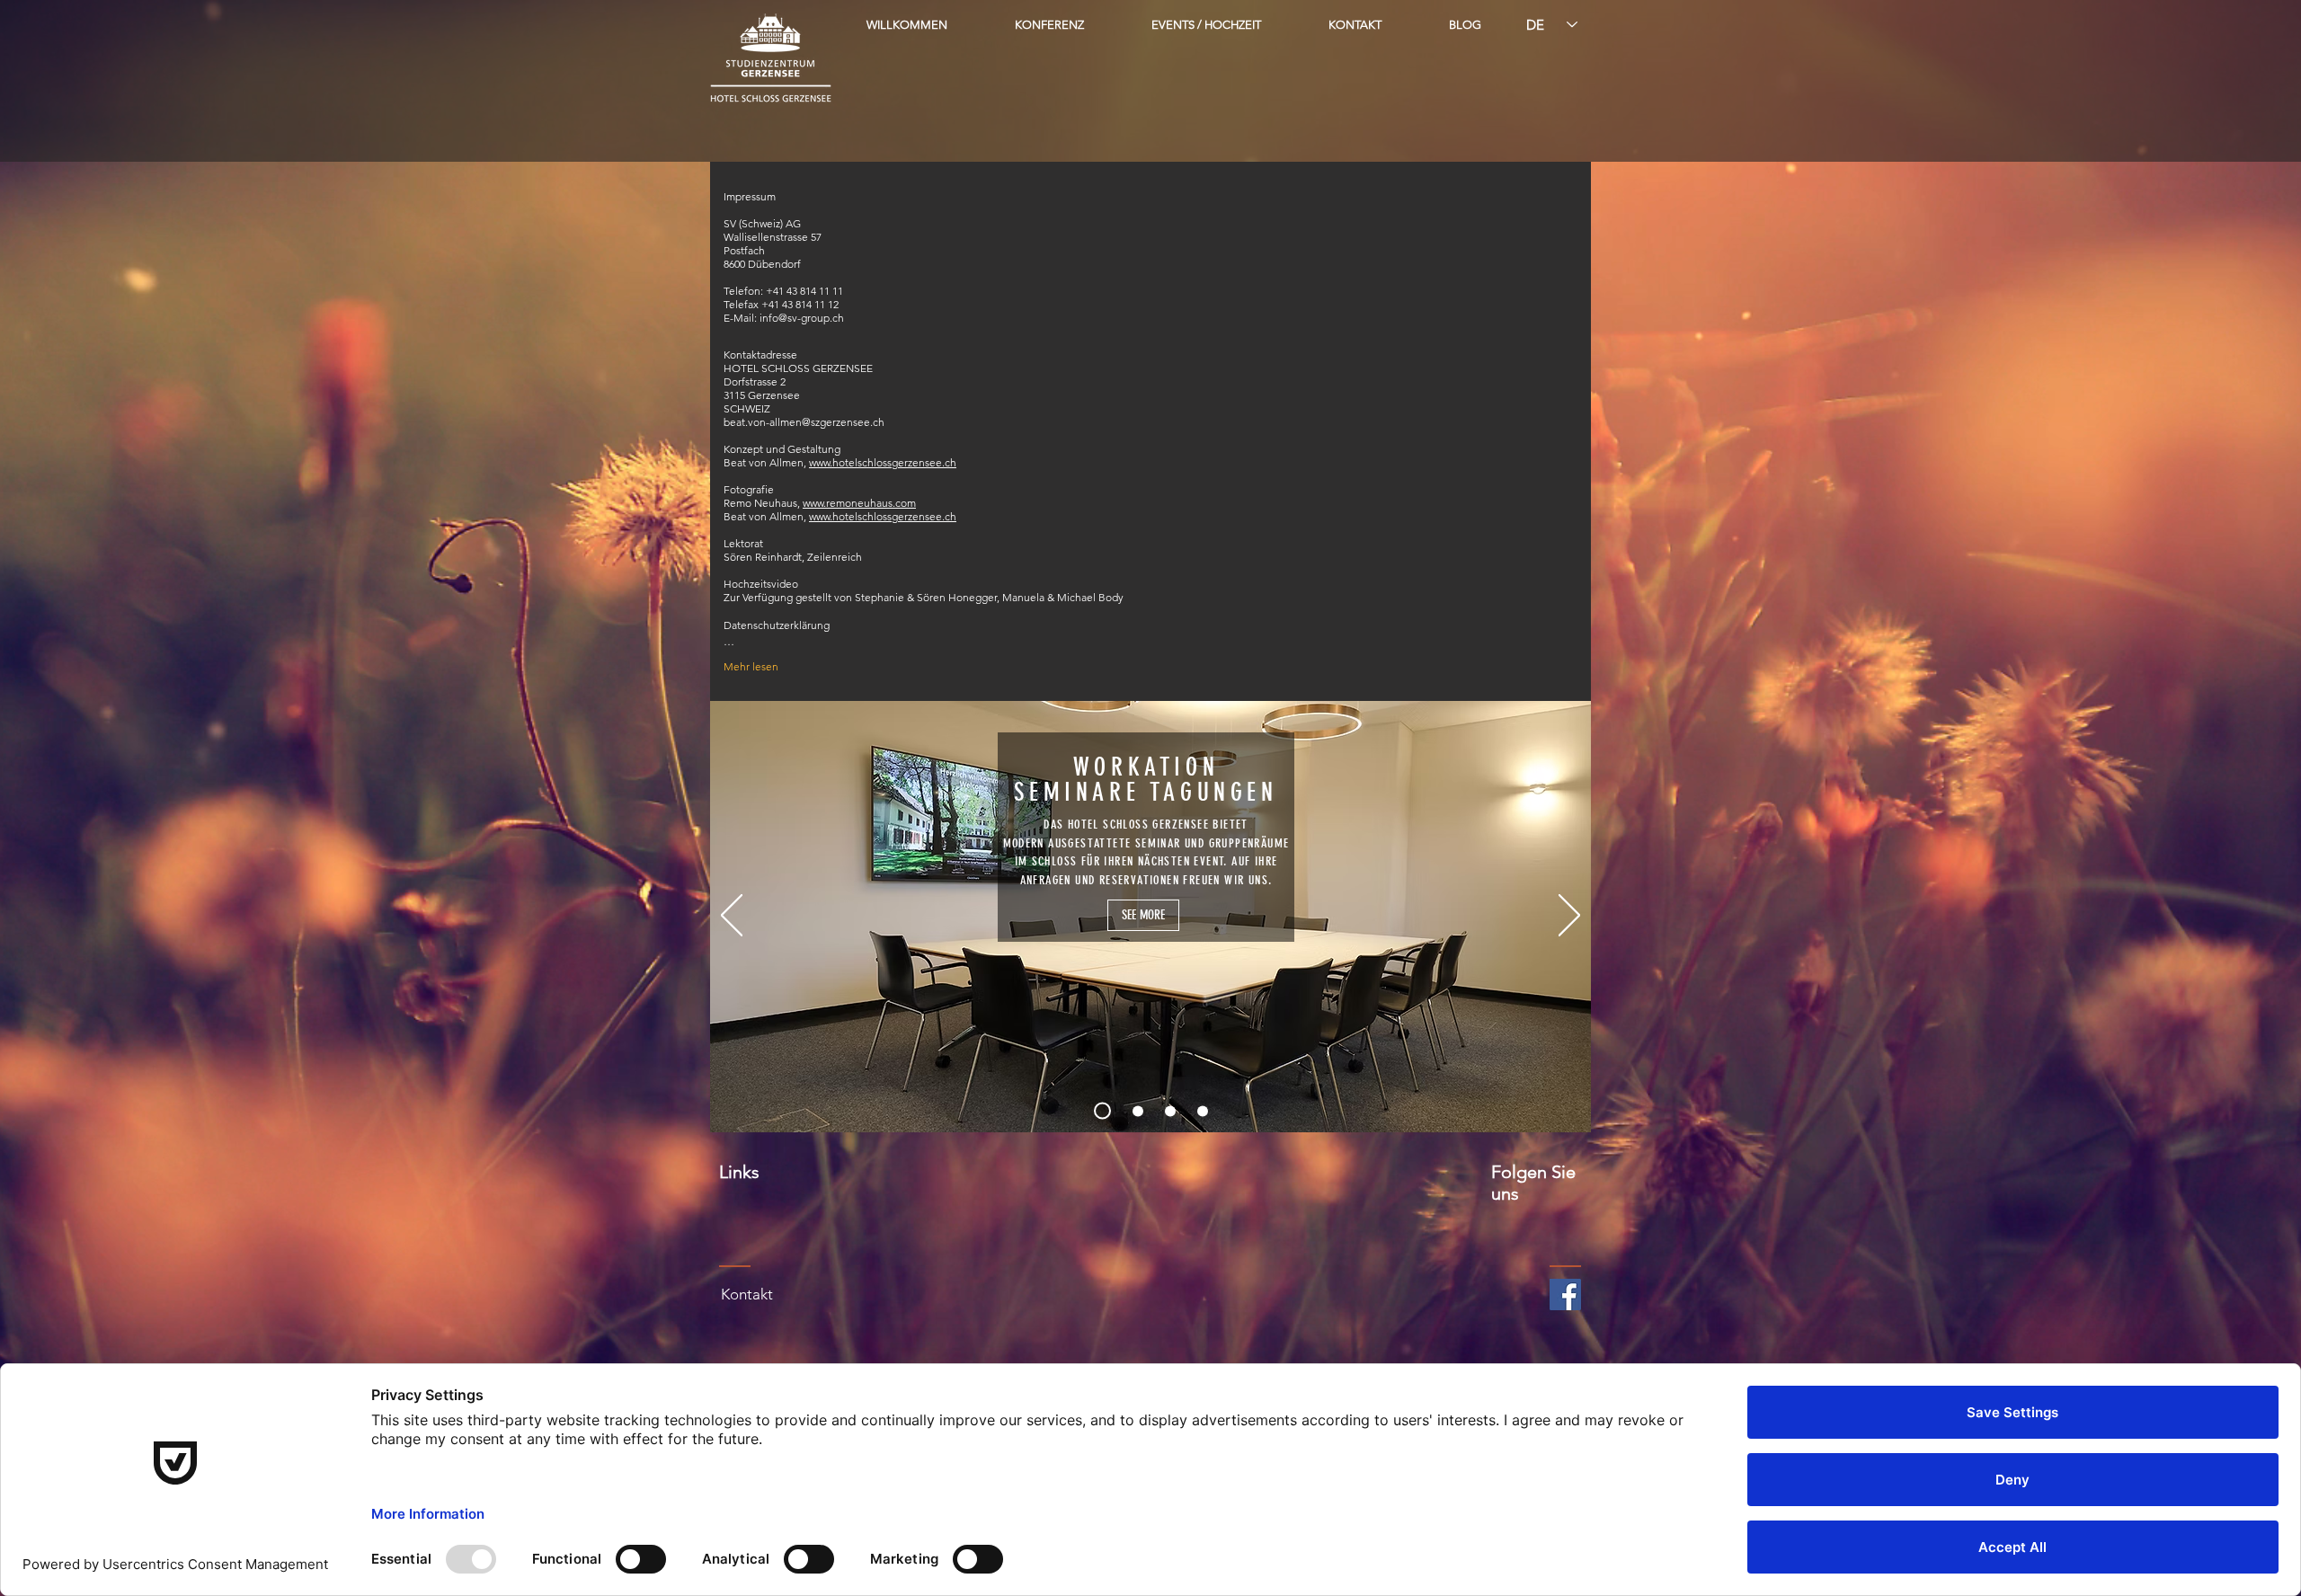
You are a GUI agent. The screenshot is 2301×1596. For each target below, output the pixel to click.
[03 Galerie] (1170, 1111)
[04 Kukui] (1203, 1111)
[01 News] (1099, 1111)
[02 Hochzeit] (1135, 1111)
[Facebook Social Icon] (1565, 1295)
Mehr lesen (751, 666)
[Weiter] (1569, 917)
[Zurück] (732, 917)
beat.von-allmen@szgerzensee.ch (804, 422)
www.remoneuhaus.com (859, 503)
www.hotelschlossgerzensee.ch (883, 462)
